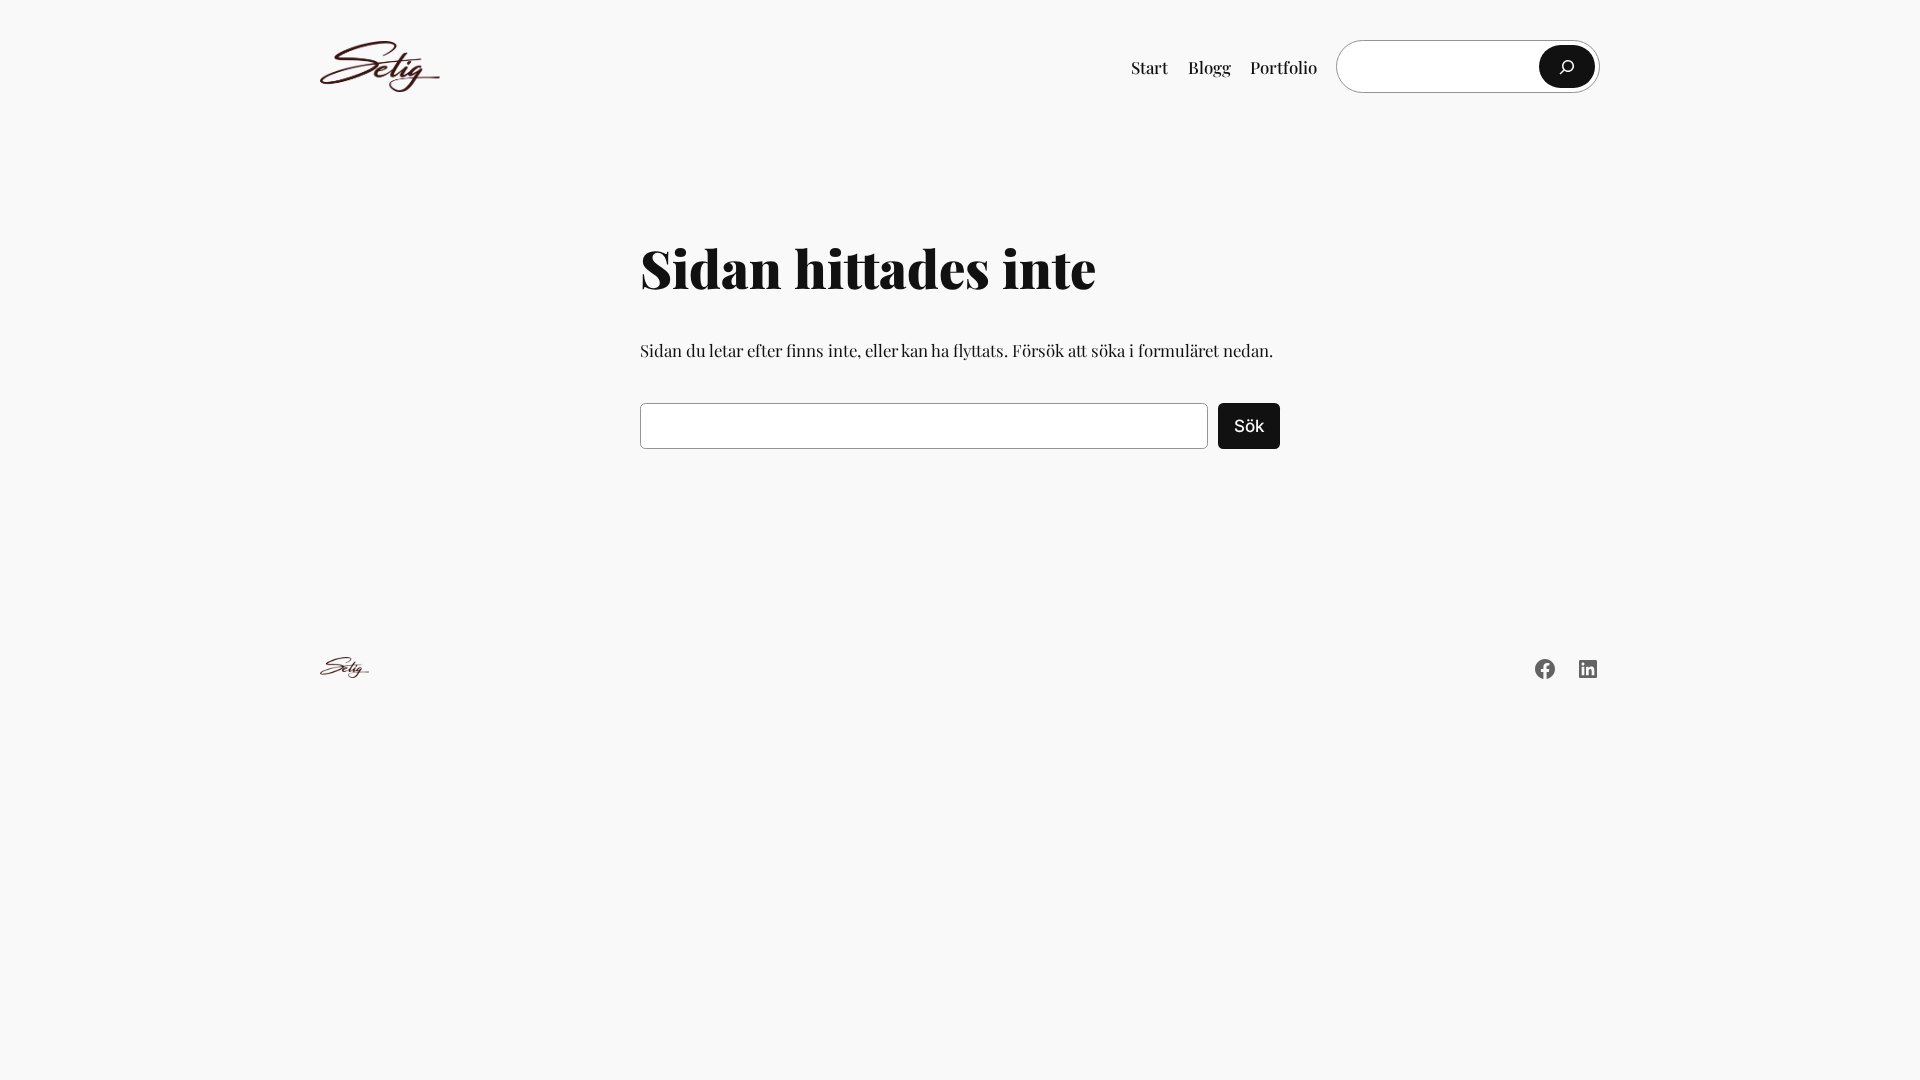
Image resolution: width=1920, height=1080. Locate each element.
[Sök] (1567, 66)
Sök (1249, 426)
